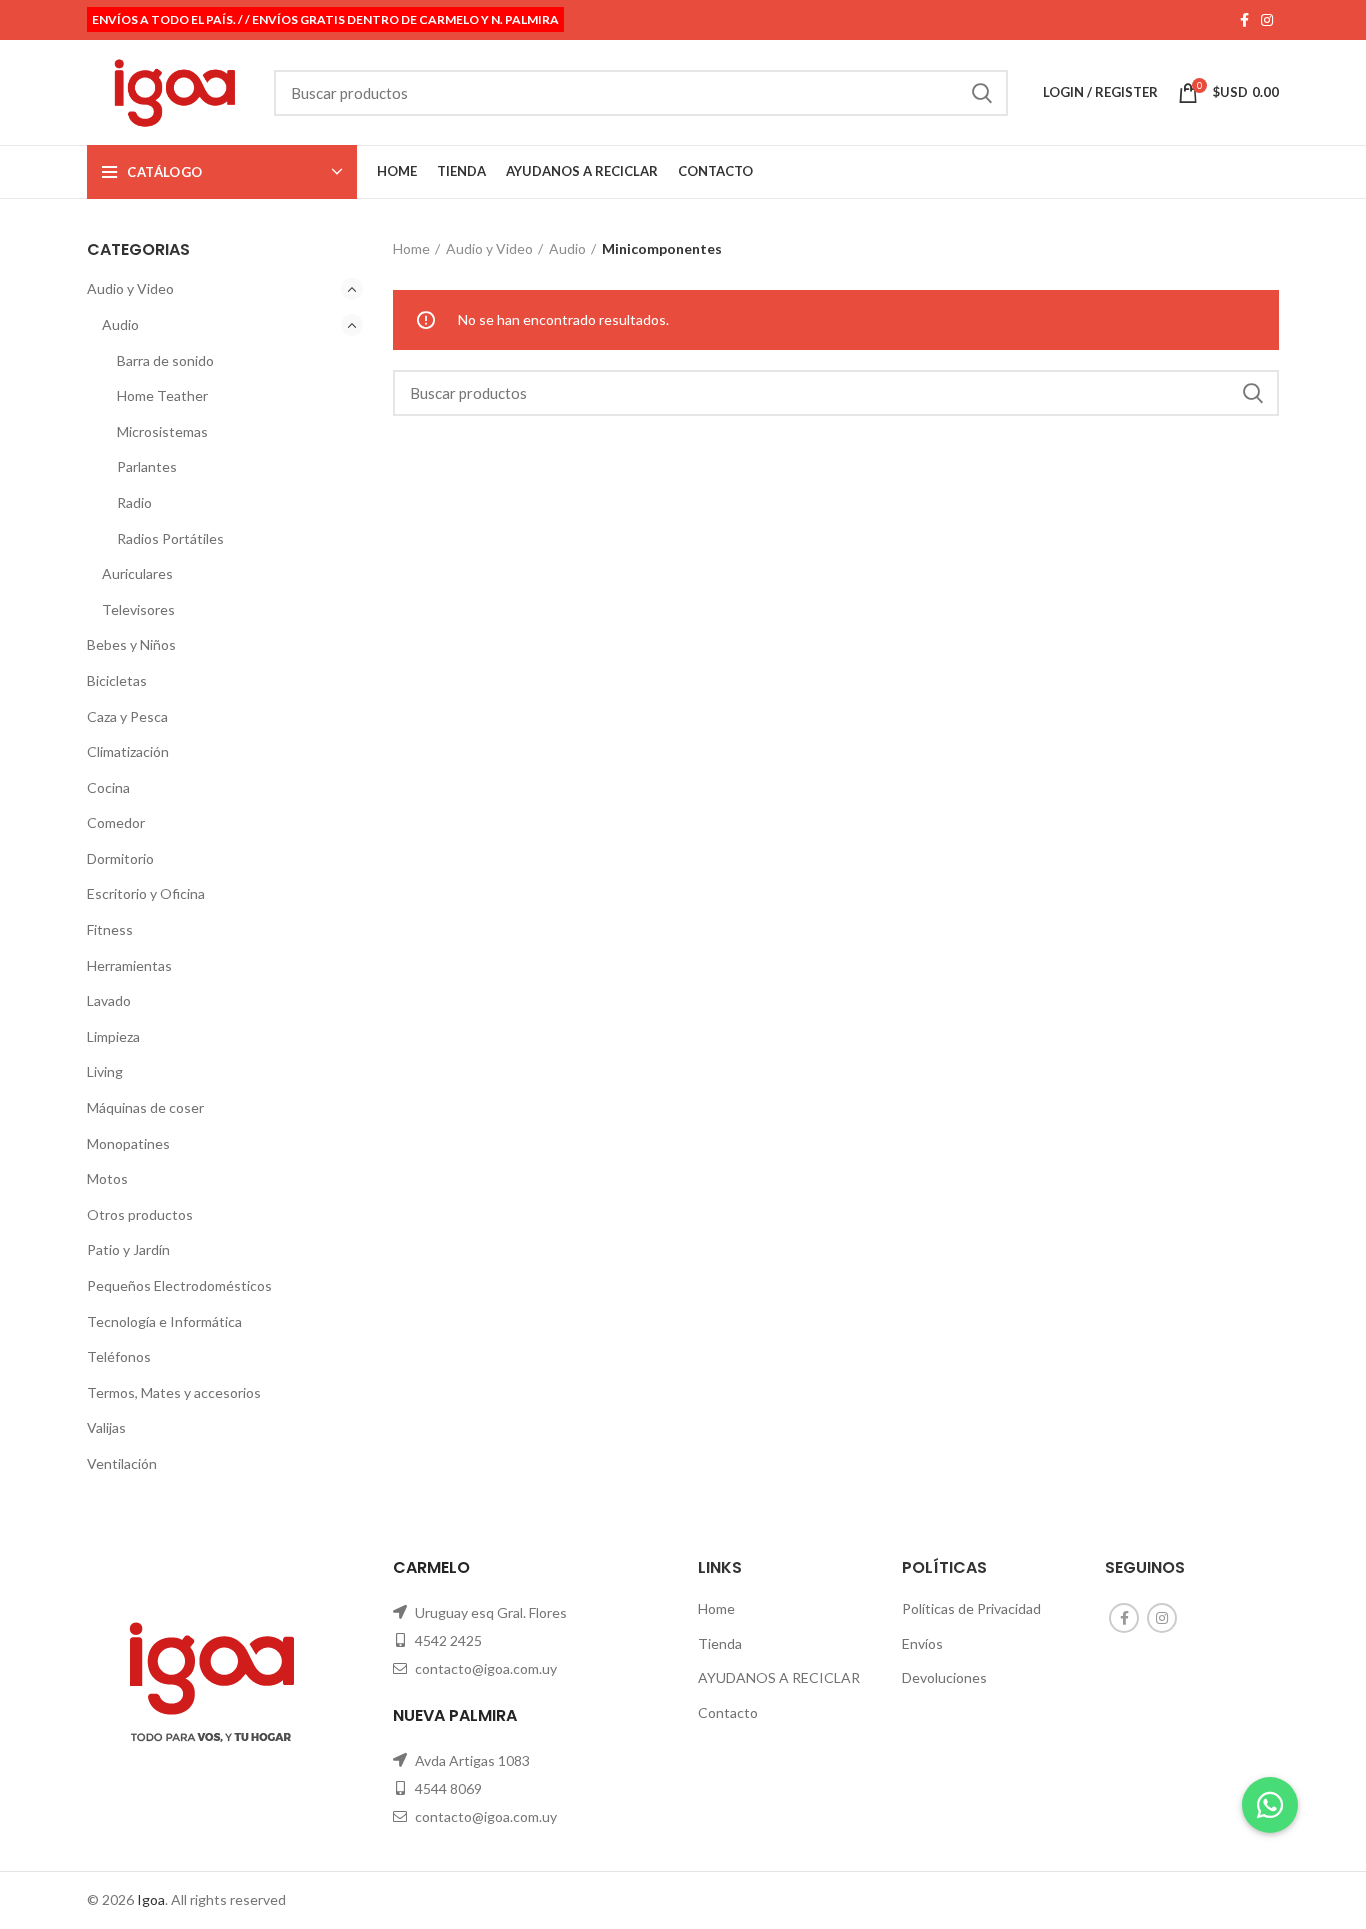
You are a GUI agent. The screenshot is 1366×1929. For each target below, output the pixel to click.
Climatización (128, 751)
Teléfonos (119, 1356)
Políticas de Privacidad (971, 1608)
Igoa (151, 1899)
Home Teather (162, 395)
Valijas (106, 1427)
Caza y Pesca (127, 716)
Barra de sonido (165, 360)
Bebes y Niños (131, 644)
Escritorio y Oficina (146, 893)
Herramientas (129, 965)
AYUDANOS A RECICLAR (779, 1677)
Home (411, 248)
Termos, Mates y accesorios (174, 1392)
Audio (120, 324)
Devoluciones (944, 1677)
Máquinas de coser (145, 1107)
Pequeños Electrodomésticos (179, 1285)
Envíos (922, 1643)
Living (105, 1071)
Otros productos (140, 1214)
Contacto (728, 1712)
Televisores (138, 609)
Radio (134, 502)
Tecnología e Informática (164, 1321)
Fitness (110, 929)
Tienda (720, 1643)
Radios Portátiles (170, 538)
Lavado (109, 1000)
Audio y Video (130, 288)
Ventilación (122, 1463)
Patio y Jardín (128, 1249)
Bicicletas (117, 680)
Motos (107, 1178)
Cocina (108, 787)
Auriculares (137, 573)
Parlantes (147, 466)
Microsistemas (162, 431)
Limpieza (113, 1036)
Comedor (116, 822)
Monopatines (128, 1143)
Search (981, 93)
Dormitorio (120, 858)
